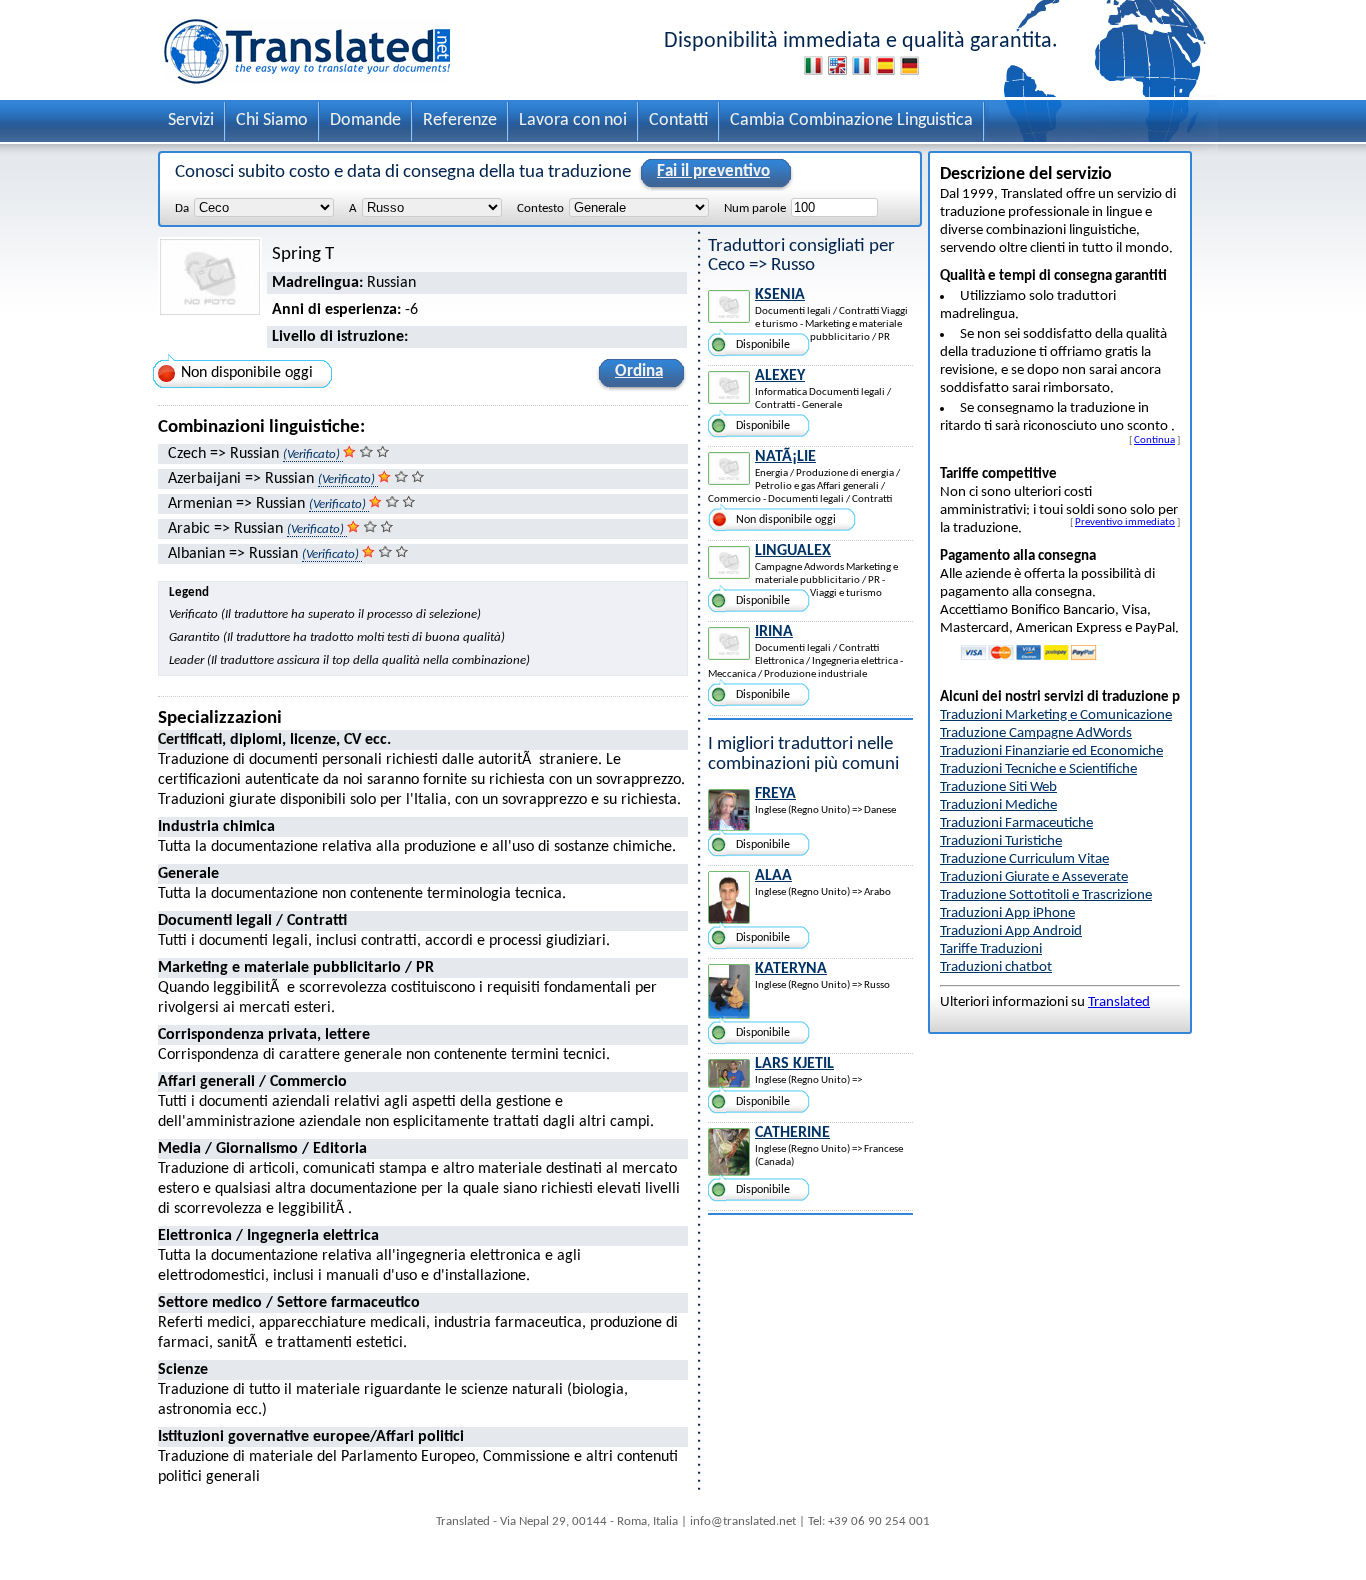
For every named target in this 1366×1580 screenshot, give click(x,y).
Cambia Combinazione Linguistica (851, 120)
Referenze (460, 120)
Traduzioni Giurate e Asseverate (1034, 877)
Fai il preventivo (713, 171)
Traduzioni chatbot (996, 967)
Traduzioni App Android (1011, 931)
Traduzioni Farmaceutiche (1016, 823)
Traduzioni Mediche (998, 805)
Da (182, 208)
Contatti (678, 120)
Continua (1154, 440)
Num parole (755, 208)
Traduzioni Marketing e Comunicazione (1056, 715)
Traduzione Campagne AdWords (1036, 733)
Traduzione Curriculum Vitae (1024, 859)
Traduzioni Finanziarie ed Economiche (1051, 751)
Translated (1119, 1002)
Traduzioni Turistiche (1001, 841)
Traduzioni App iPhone (1007, 913)
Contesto (540, 208)
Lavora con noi (573, 120)
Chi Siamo (272, 120)
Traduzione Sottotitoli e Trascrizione (1046, 895)
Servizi (191, 120)
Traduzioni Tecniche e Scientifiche (1038, 769)
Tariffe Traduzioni (991, 949)
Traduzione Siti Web (998, 787)
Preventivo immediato (1125, 522)
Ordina (639, 371)
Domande (365, 120)
